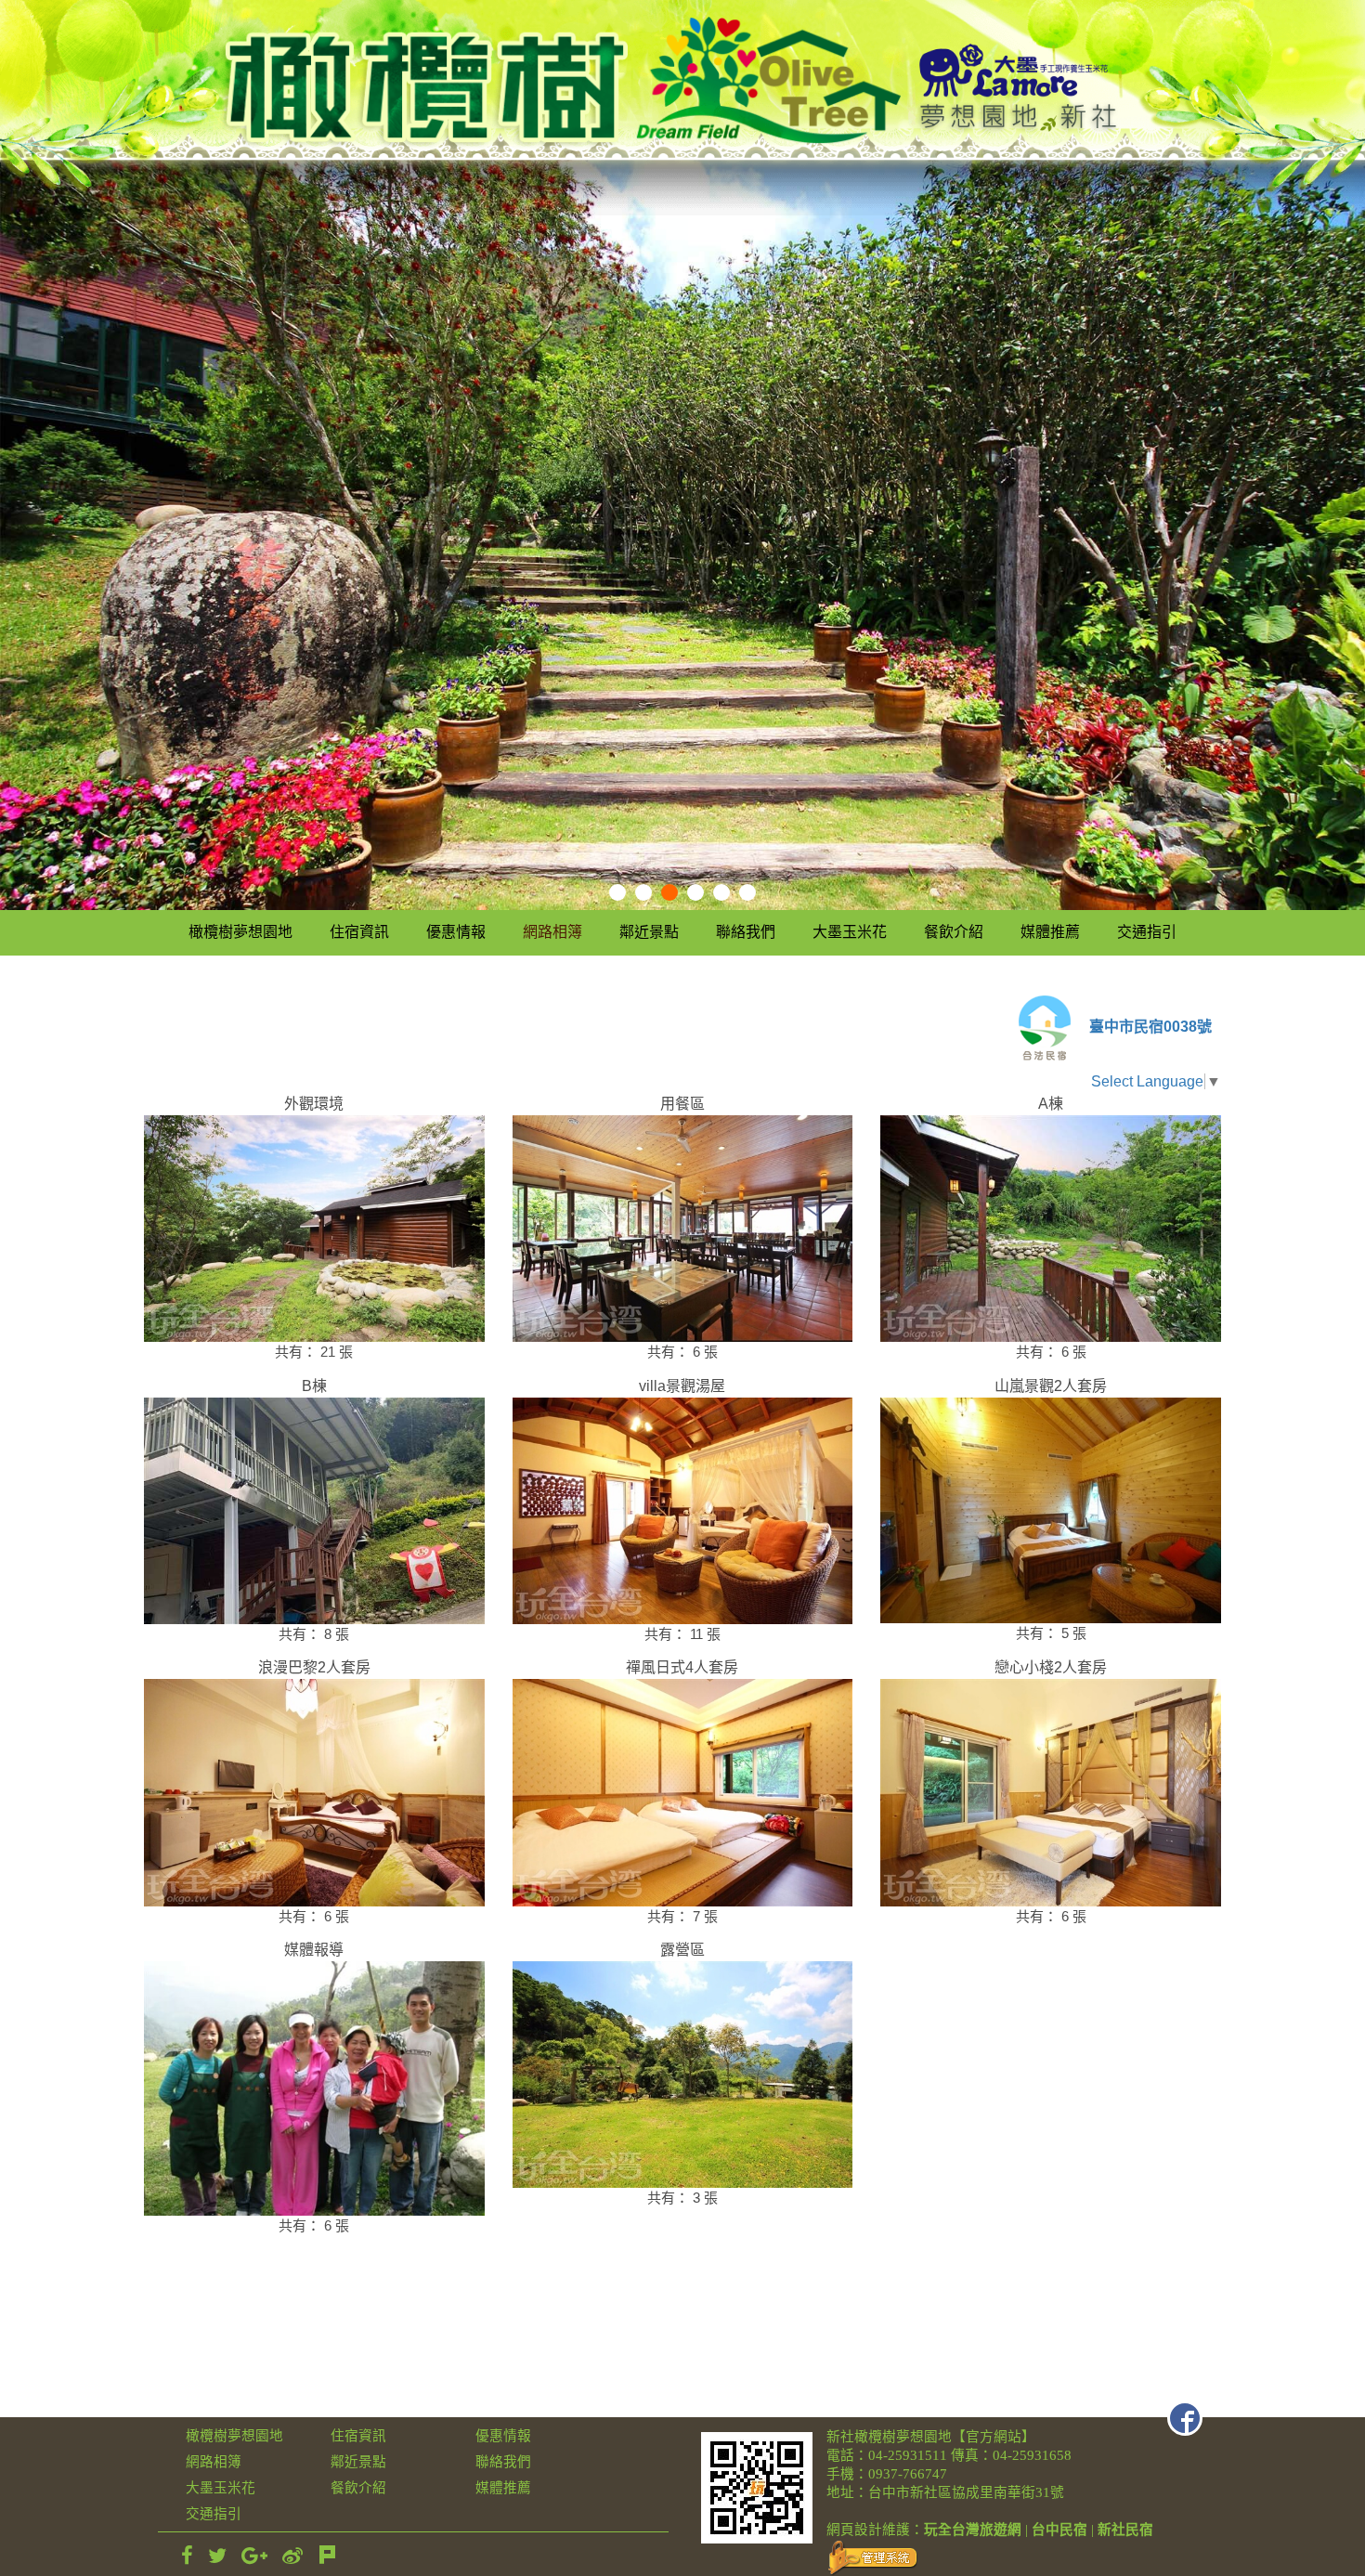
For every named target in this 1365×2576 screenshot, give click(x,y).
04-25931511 (908, 2455)
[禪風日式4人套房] (683, 1792)
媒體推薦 (1050, 932)
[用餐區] (683, 1229)
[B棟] (314, 1511)
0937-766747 (908, 2474)
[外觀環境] (314, 1229)
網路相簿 (552, 932)
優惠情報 (456, 932)
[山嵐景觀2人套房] (1051, 1510)
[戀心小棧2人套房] (1051, 1792)
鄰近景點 (649, 932)
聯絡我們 (746, 932)
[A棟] (1051, 1229)
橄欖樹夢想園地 (240, 932)
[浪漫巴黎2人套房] (314, 1792)
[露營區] (683, 2075)
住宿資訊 (359, 932)
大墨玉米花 (850, 932)
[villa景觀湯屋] (683, 1511)
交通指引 (1147, 932)
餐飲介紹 (954, 932)
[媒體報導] (314, 2088)
